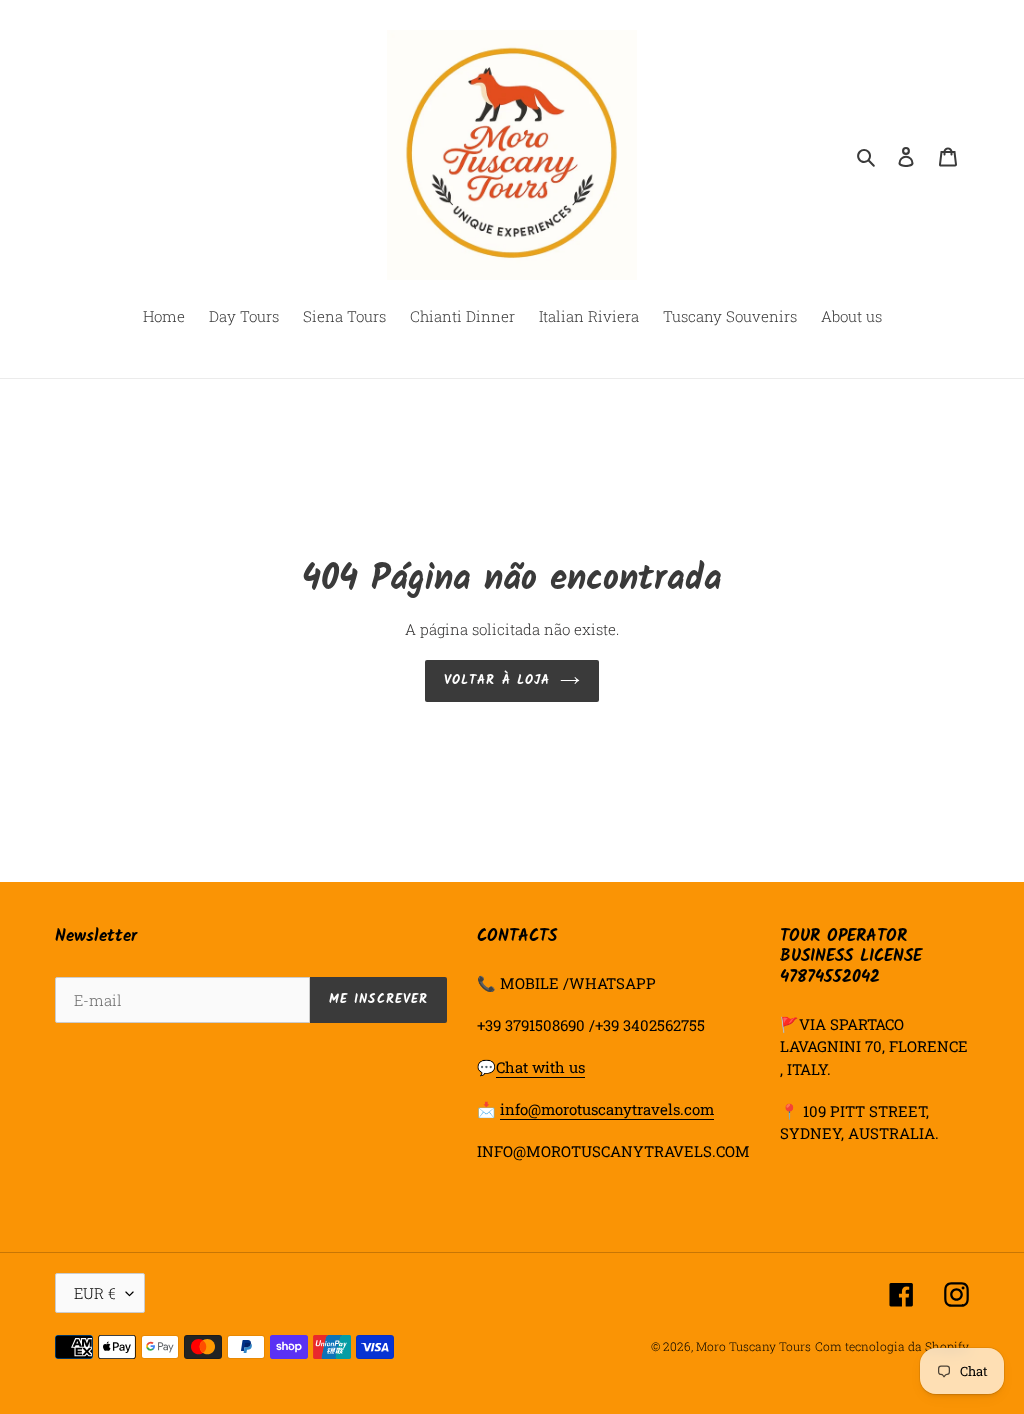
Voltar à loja (497, 680)
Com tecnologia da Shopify (892, 1346)
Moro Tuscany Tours (753, 1346)
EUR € (95, 1293)
